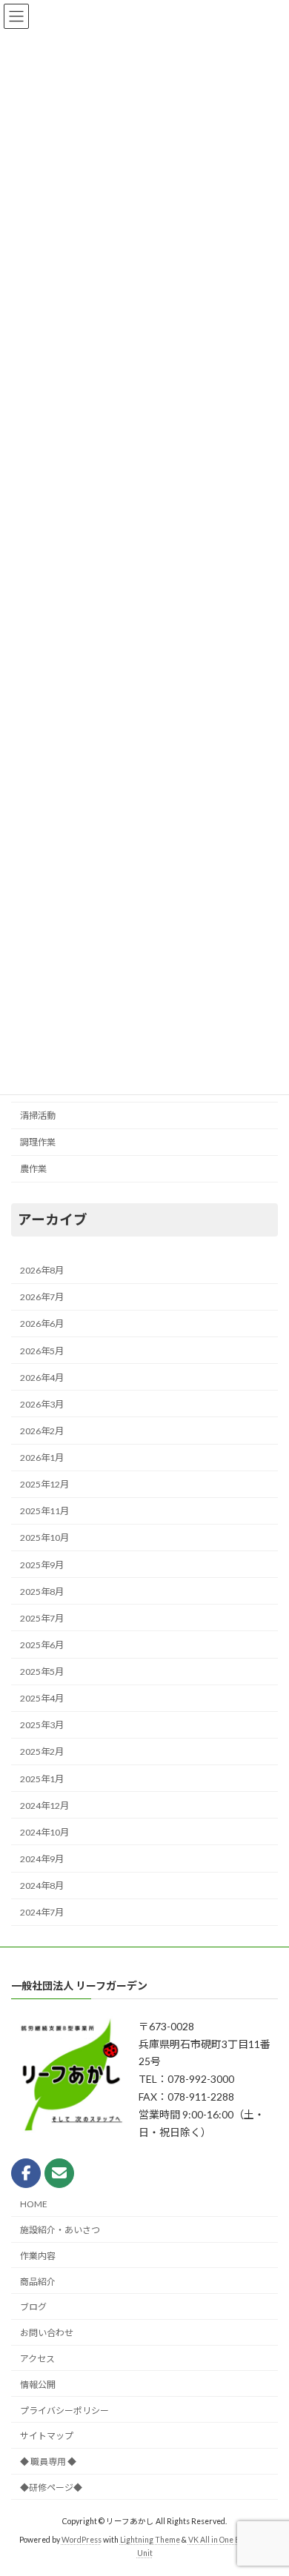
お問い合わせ (47, 2333)
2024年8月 (42, 1886)
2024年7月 (42, 1912)
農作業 (33, 1169)
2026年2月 (42, 1431)
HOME (34, 2204)
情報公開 (38, 2385)
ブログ (33, 2307)
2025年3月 (42, 1725)
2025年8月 (42, 1592)
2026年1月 (42, 1458)
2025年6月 (42, 1645)
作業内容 (38, 2256)
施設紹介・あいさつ (60, 2230)
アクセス (37, 2359)
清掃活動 (38, 1115)
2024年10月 (44, 1832)
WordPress (82, 2540)
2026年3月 (42, 1404)
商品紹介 (38, 2281)
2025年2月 (42, 1752)
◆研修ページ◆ (51, 2488)
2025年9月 (42, 1565)
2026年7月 (42, 1297)
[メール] (59, 2173)
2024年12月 (44, 1806)
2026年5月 (42, 1351)
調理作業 (38, 1142)
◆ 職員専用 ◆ (48, 2462)
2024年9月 (42, 1859)
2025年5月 (42, 1672)
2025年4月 (42, 1698)
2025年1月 (42, 1779)
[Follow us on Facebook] (26, 2173)
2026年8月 (42, 1270)
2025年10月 (44, 1538)
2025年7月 (42, 1618)
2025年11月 (44, 1511)
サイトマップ (47, 2436)
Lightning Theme (150, 2540)
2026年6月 (42, 1324)
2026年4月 (42, 1378)
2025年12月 (44, 1484)
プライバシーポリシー (64, 2410)
